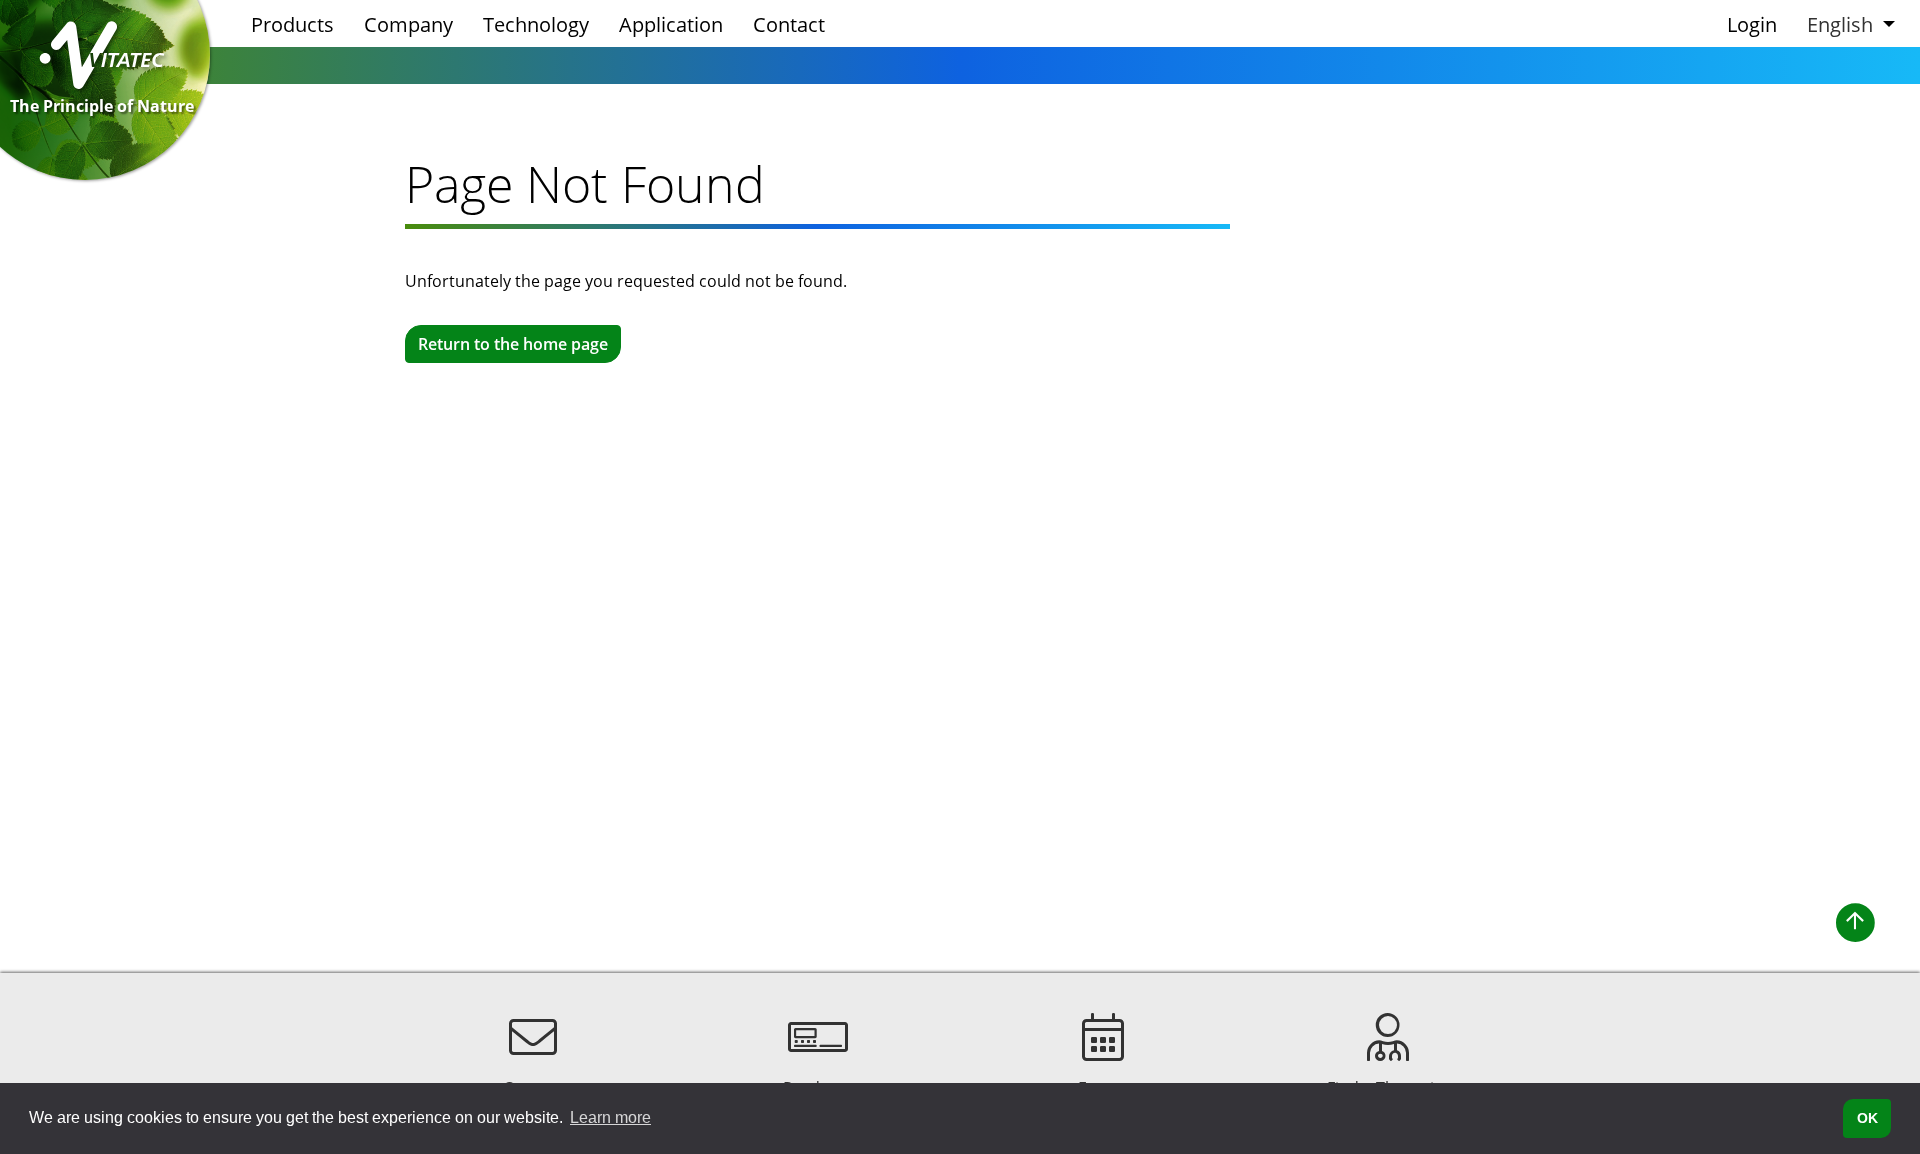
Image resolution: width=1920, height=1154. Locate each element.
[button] (1848, 23)
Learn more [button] (610, 1117)
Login (1752, 24)
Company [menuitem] (408, 24)
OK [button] (1867, 1118)
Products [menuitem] (292, 24)
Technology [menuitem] (536, 24)
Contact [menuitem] (789, 24)
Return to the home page (513, 344)
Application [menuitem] (671, 24)
